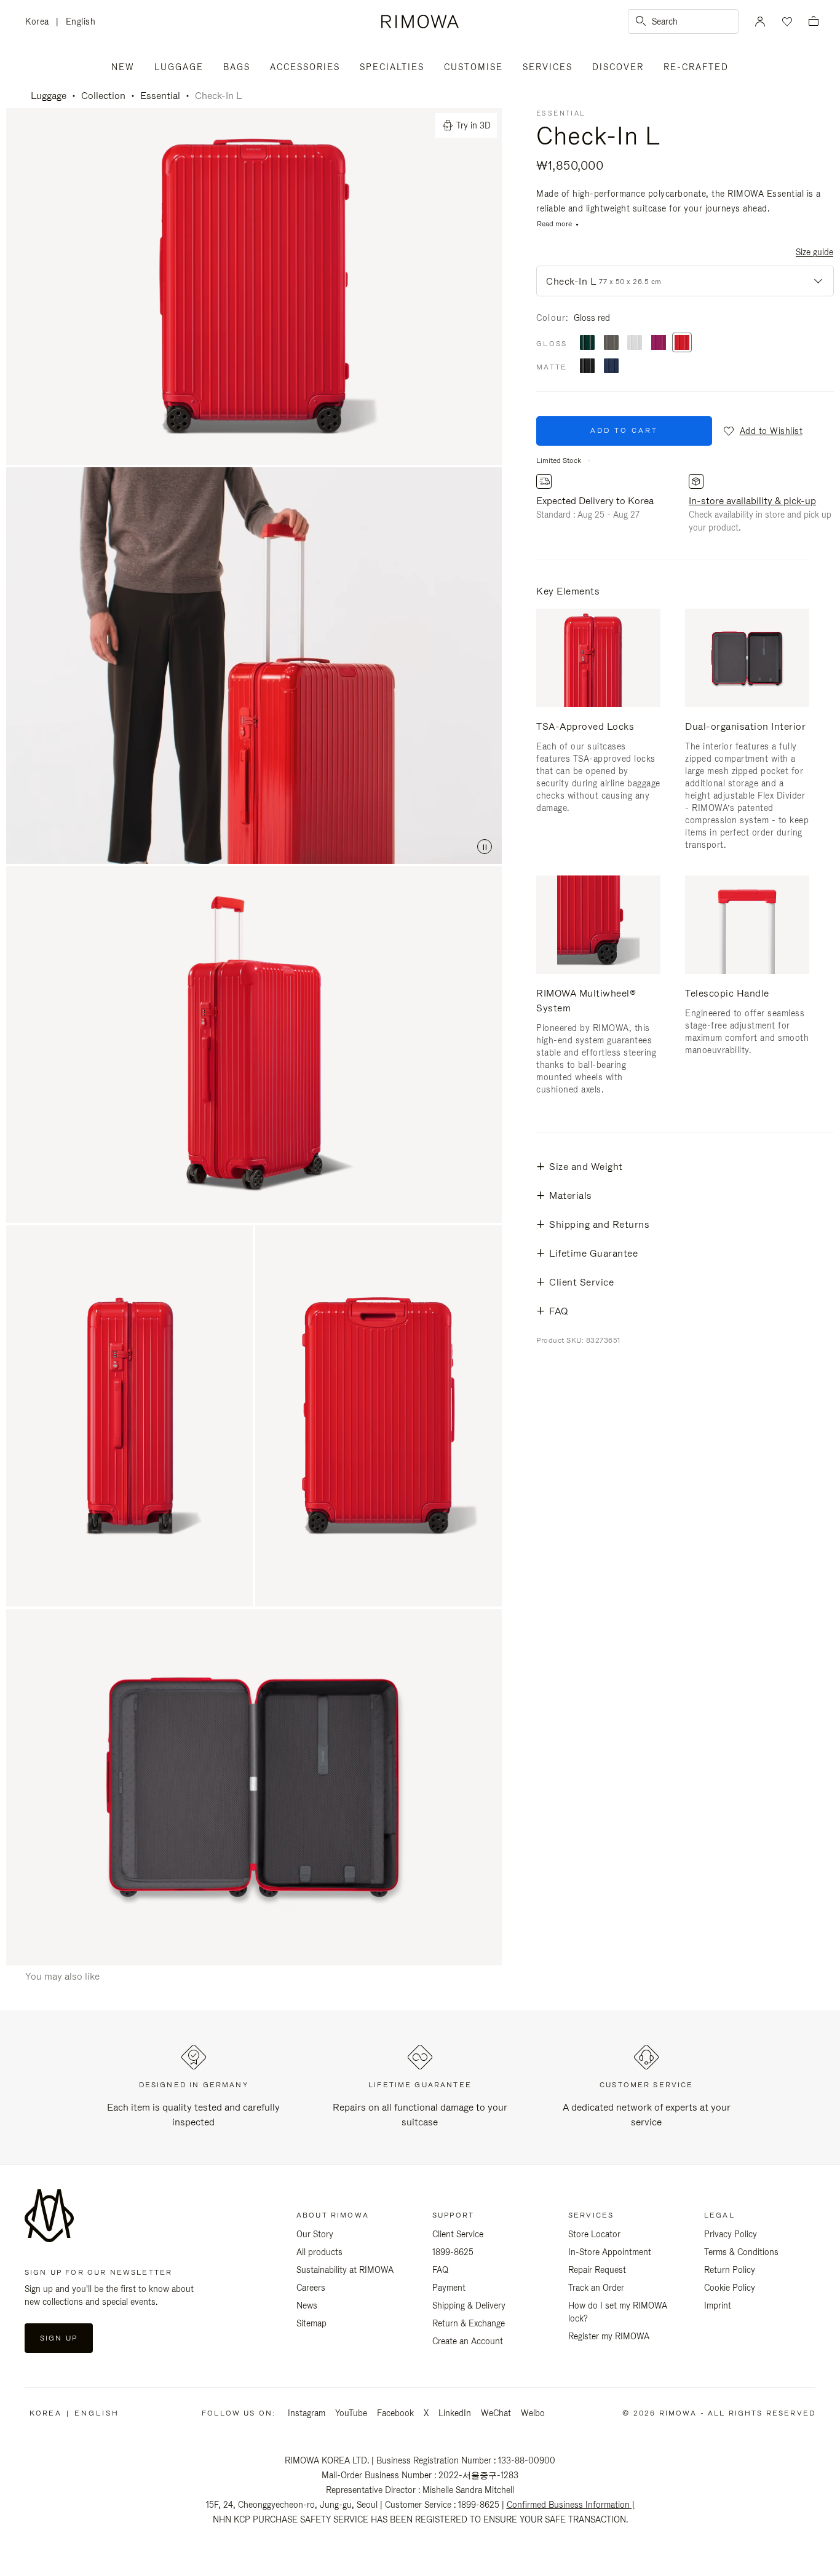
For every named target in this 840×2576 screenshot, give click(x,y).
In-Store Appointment (610, 2252)
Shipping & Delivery (469, 2305)
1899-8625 (453, 2252)
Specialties (392, 67)
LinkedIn (455, 2413)
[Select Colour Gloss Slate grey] (611, 343)
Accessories (305, 67)
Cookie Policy (730, 2288)
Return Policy (730, 2270)
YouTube (351, 2413)
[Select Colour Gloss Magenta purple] (659, 343)
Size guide (814, 252)
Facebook (395, 2413)
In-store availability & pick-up (752, 501)
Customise (473, 67)
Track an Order (596, 2288)
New (123, 67)
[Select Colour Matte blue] (611, 367)
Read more (554, 224)
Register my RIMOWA (609, 2336)
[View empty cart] (814, 22)
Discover (618, 67)
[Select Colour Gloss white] (635, 343)
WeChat (496, 2413)
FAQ (440, 2270)
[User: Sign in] (760, 22)
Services (548, 67)
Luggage (179, 67)
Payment (449, 2288)
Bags (237, 67)
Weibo (533, 2413)
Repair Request (597, 2270)
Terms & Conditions (741, 2252)
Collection (103, 96)
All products (319, 2252)
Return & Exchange (469, 2323)
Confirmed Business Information (568, 2505)
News (307, 2305)
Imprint (718, 2305)
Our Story (315, 2234)
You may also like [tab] (62, 1976)
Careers (311, 2288)
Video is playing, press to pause (254, 666)
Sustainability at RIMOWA (345, 2270)
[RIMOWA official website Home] (420, 22)
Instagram (307, 2413)
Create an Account (468, 2341)
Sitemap (311, 2323)
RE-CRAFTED (696, 67)
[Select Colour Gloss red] (682, 343)
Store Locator (594, 2234)
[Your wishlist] (786, 22)
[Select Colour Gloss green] (587, 343)
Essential (160, 96)
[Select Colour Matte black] (587, 367)
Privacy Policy (731, 2234)
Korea (41, 22)
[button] (762, 431)
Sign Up (59, 2338)
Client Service (458, 2234)
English (81, 22)
